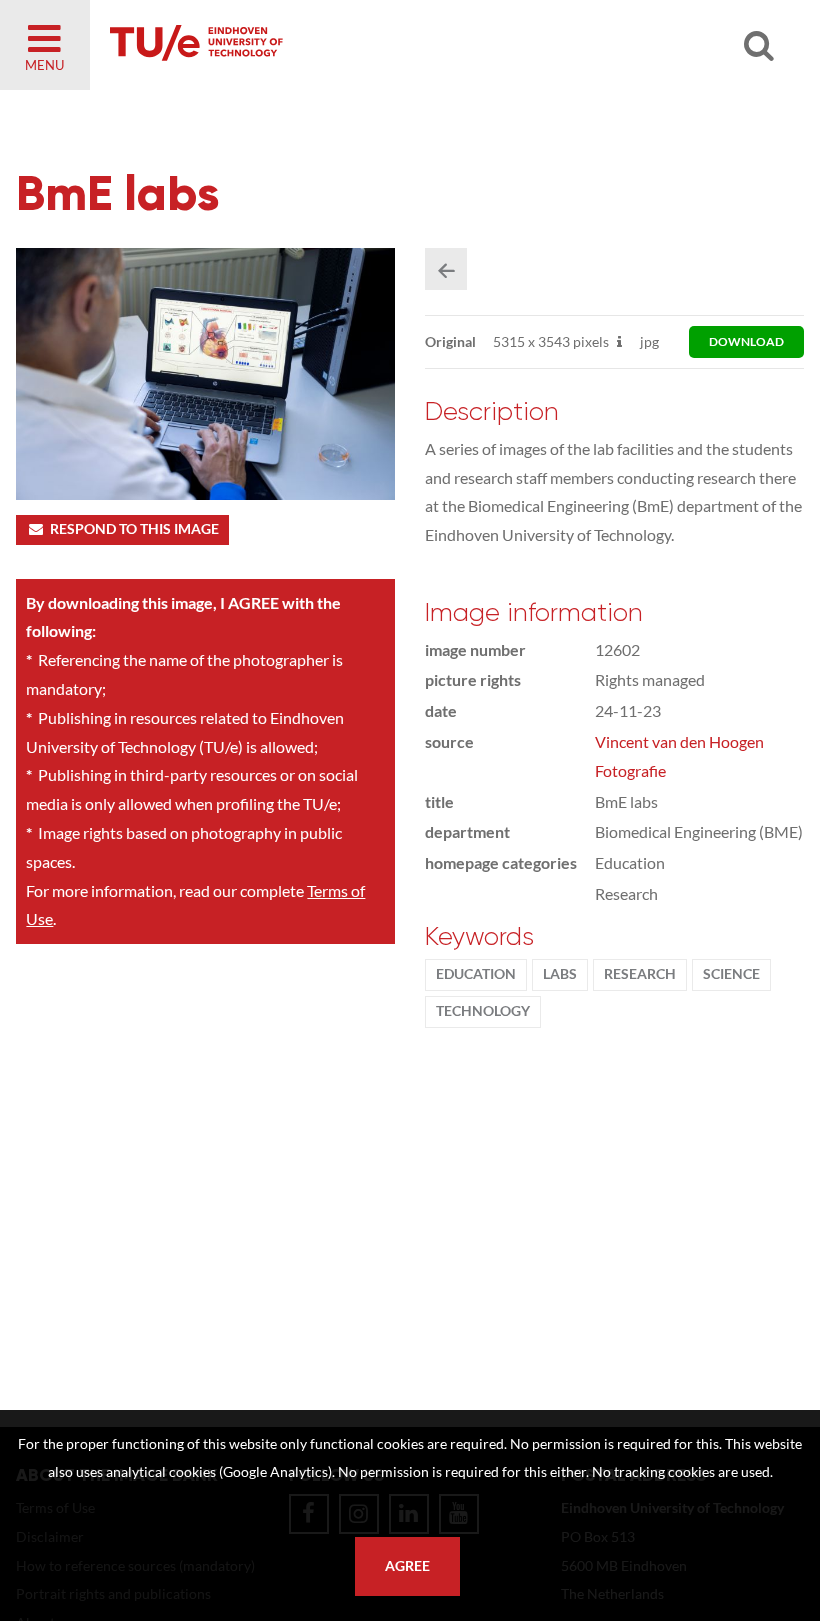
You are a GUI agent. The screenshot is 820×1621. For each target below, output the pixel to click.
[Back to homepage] (340, 45)
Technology (483, 1011)
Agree (407, 1566)
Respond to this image (134, 529)
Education (476, 974)
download (746, 341)
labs (560, 974)
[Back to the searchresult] (446, 269)
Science (731, 974)
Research (640, 974)
